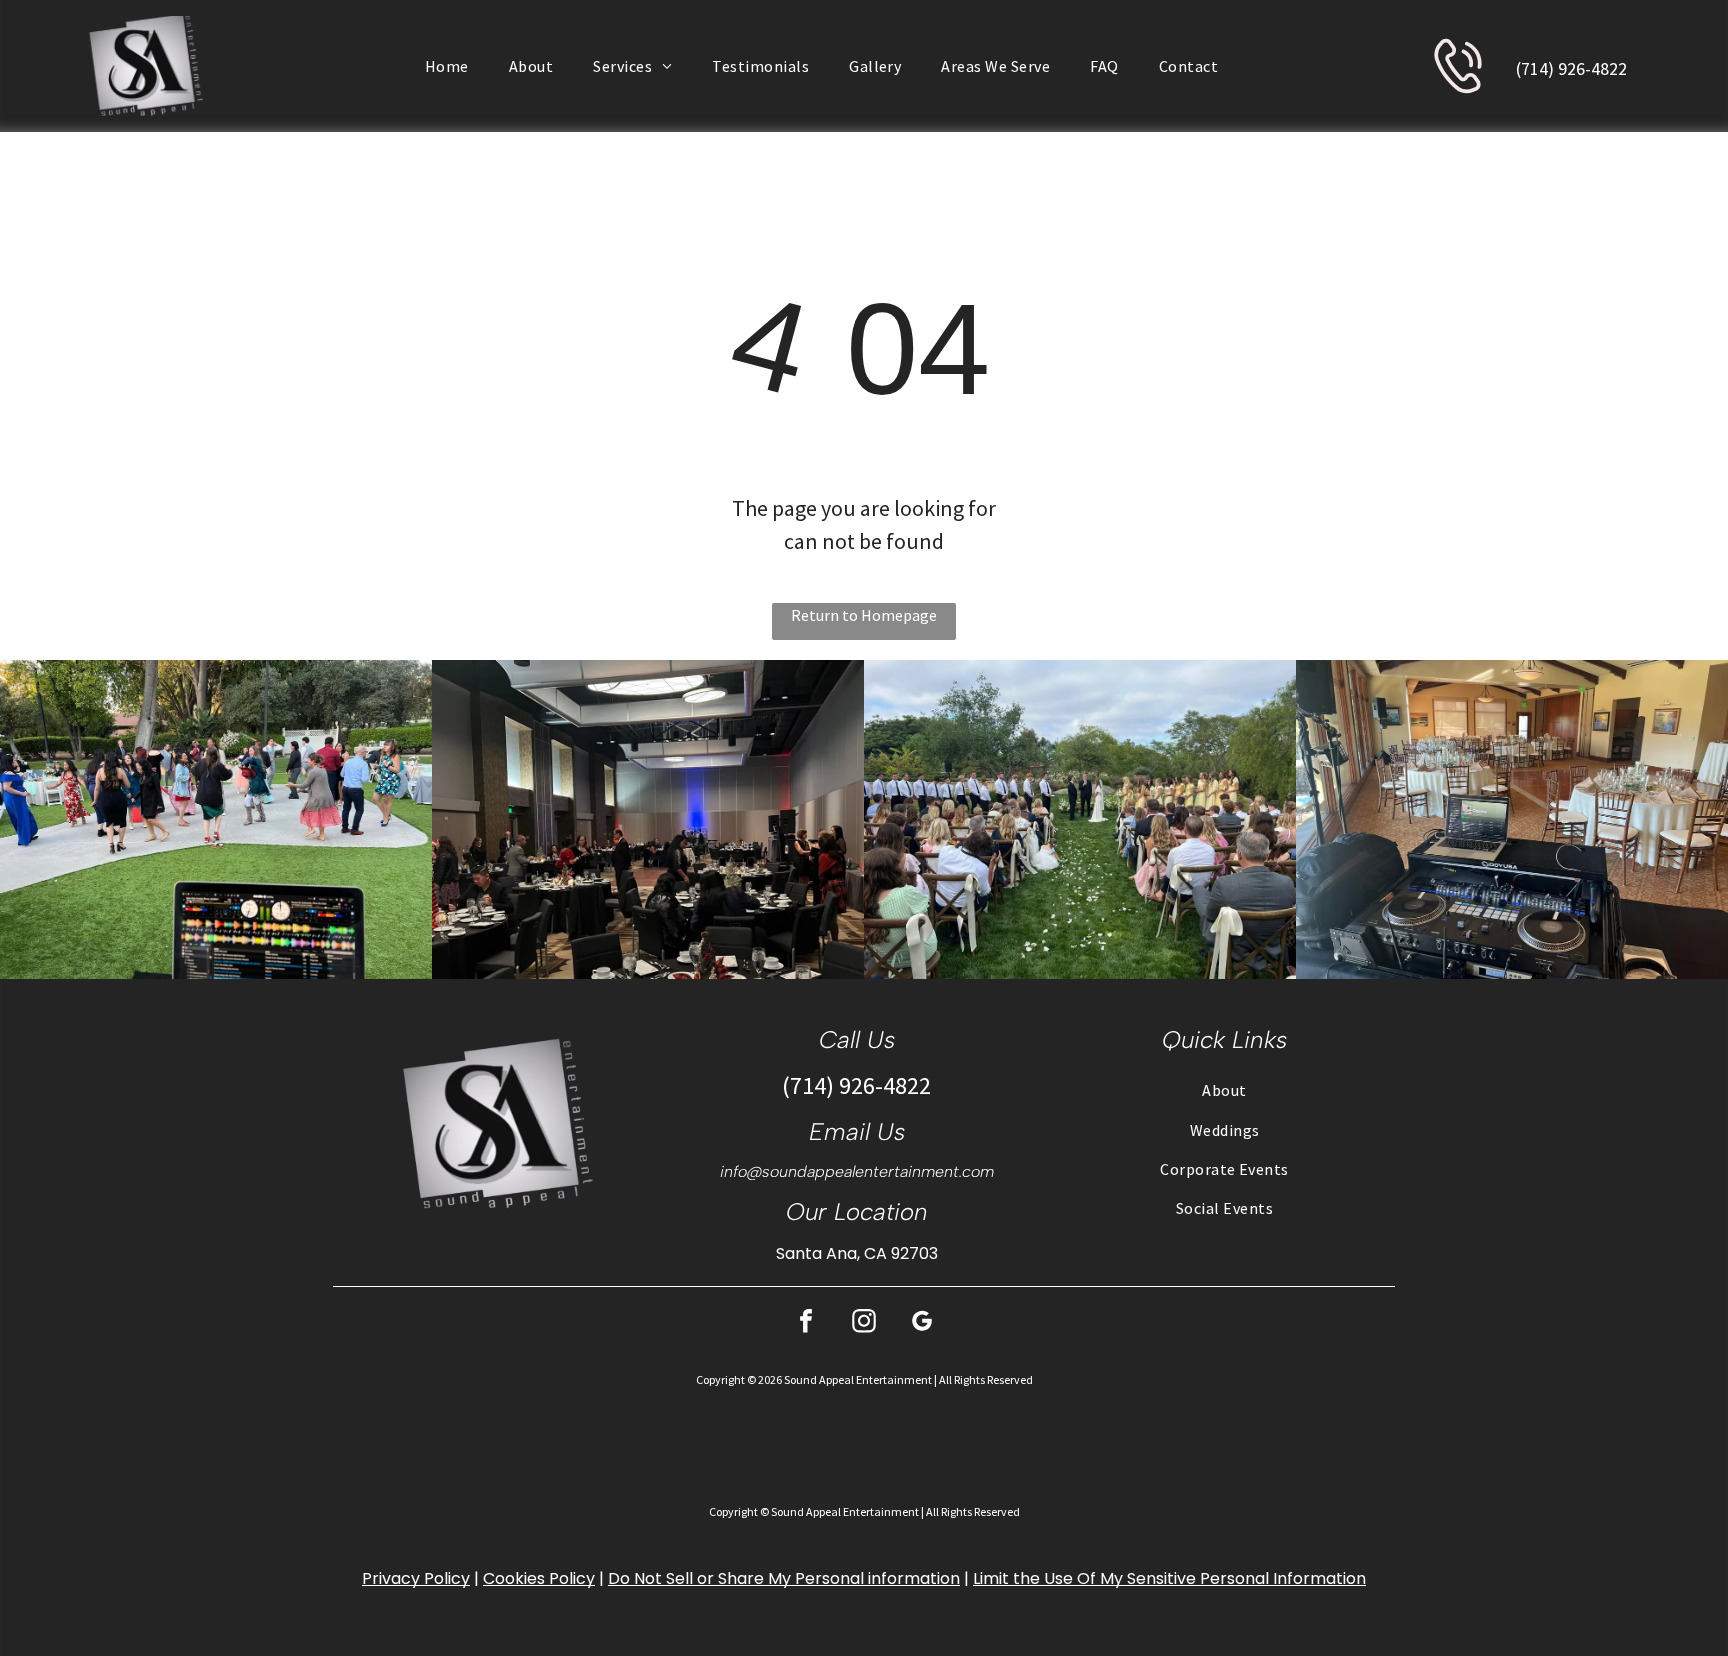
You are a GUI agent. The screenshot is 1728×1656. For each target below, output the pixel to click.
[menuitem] (447, 66)
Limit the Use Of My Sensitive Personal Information (1169, 1578)
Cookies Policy (539, 1578)
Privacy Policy (416, 1578)
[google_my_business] (922, 1323)
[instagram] (864, 1323)
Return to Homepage (864, 615)
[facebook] (806, 1323)
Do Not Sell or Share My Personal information (784, 1578)
